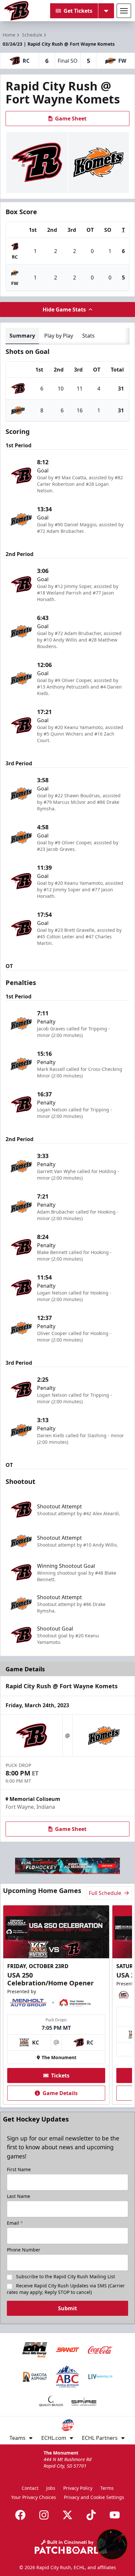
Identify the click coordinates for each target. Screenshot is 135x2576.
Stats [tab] (88, 336)
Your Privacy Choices (34, 2497)
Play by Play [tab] (59, 336)
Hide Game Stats (64, 310)
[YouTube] (115, 2515)
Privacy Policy (78, 2488)
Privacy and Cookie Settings (94, 2497)
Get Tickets (78, 11)
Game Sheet (71, 119)
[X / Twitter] (67, 2515)
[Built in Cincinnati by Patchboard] (67, 2547)
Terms (107, 2488)
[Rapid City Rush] (17, 11)
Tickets (60, 2075)
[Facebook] (20, 2515)
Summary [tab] (22, 336)
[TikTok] (91, 2515)
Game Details (60, 2093)
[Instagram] (44, 2515)
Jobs (51, 2488)
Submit (67, 2308)
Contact (30, 2488)
